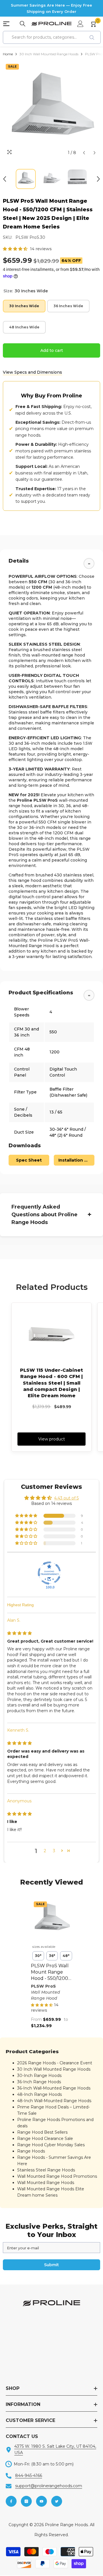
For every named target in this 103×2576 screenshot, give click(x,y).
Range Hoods (31, 2151)
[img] (19, 1633)
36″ (52, 1956)
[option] (51, 110)
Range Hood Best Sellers (42, 2132)
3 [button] (54, 1851)
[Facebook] (11, 2501)
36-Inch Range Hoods (39, 2082)
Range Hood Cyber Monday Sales (51, 2145)
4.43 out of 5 (66, 1498)
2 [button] (45, 1851)
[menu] (6, 24)
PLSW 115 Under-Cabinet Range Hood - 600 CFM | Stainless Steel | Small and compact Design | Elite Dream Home (51, 1383)
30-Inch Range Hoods (39, 2076)
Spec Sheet (29, 1160)
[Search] (23, 24)
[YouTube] (41, 2501)
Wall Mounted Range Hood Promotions (57, 2176)
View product (52, 1439)
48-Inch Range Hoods (39, 2094)
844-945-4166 (29, 2476)
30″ (38, 1956)
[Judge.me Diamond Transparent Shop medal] (49, 1573)
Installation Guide (76, 1160)
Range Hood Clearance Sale (45, 2139)
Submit (51, 2265)
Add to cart (52, 350)
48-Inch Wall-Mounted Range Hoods (54, 2101)
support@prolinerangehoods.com (49, 2486)
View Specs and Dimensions (32, 372)
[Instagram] (26, 2501)
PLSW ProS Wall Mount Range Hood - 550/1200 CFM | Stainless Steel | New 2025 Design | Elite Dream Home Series (50, 1972)
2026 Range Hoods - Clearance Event (55, 2063)
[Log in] (80, 24)
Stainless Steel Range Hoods (46, 2170)
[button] (84, 153)
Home (8, 54)
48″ (66, 1956)
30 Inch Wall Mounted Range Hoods (49, 54)
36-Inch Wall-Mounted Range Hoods (54, 2088)
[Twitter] (57, 2501)
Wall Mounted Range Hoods (46, 2183)
